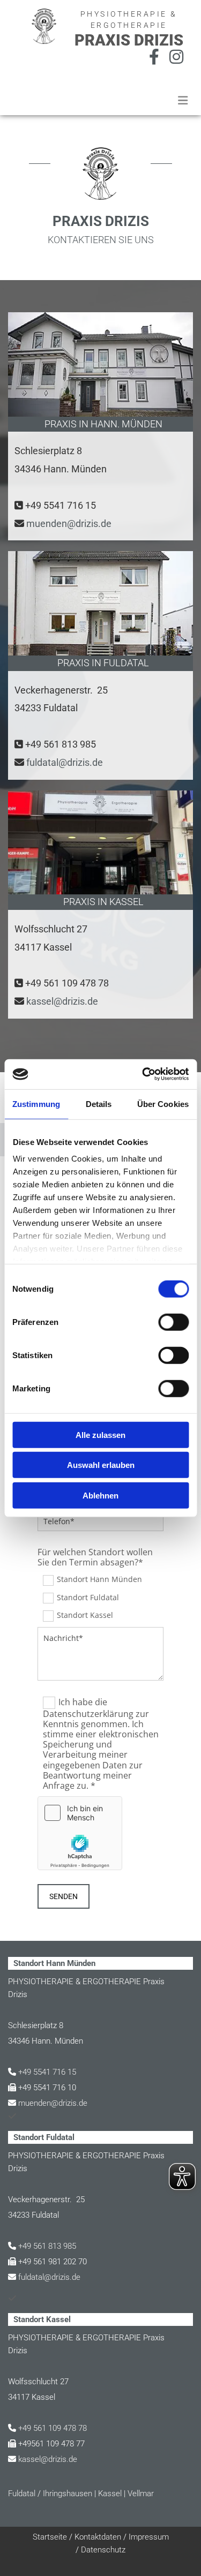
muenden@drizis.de (69, 524)
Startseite (50, 2537)
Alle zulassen (100, 1434)
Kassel (110, 2494)
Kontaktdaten (98, 2537)
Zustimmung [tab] (36, 1104)
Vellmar (141, 2494)
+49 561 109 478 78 (67, 983)
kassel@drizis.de (62, 1001)
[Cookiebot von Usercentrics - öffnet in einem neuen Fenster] (143, 1074)
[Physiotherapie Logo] (32, 26)
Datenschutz (103, 2550)
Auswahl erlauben (101, 1465)
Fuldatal (22, 2494)
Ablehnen (100, 1495)
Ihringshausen (68, 2494)
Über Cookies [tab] (163, 1104)
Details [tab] (99, 1104)
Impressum (149, 2537)
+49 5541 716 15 (61, 505)
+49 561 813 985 (61, 744)
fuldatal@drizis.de (65, 762)
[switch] (173, 1322)
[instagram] (176, 57)
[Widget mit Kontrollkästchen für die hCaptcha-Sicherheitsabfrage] (80, 1833)
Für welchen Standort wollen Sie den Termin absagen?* (95, 1557)
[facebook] (154, 57)
